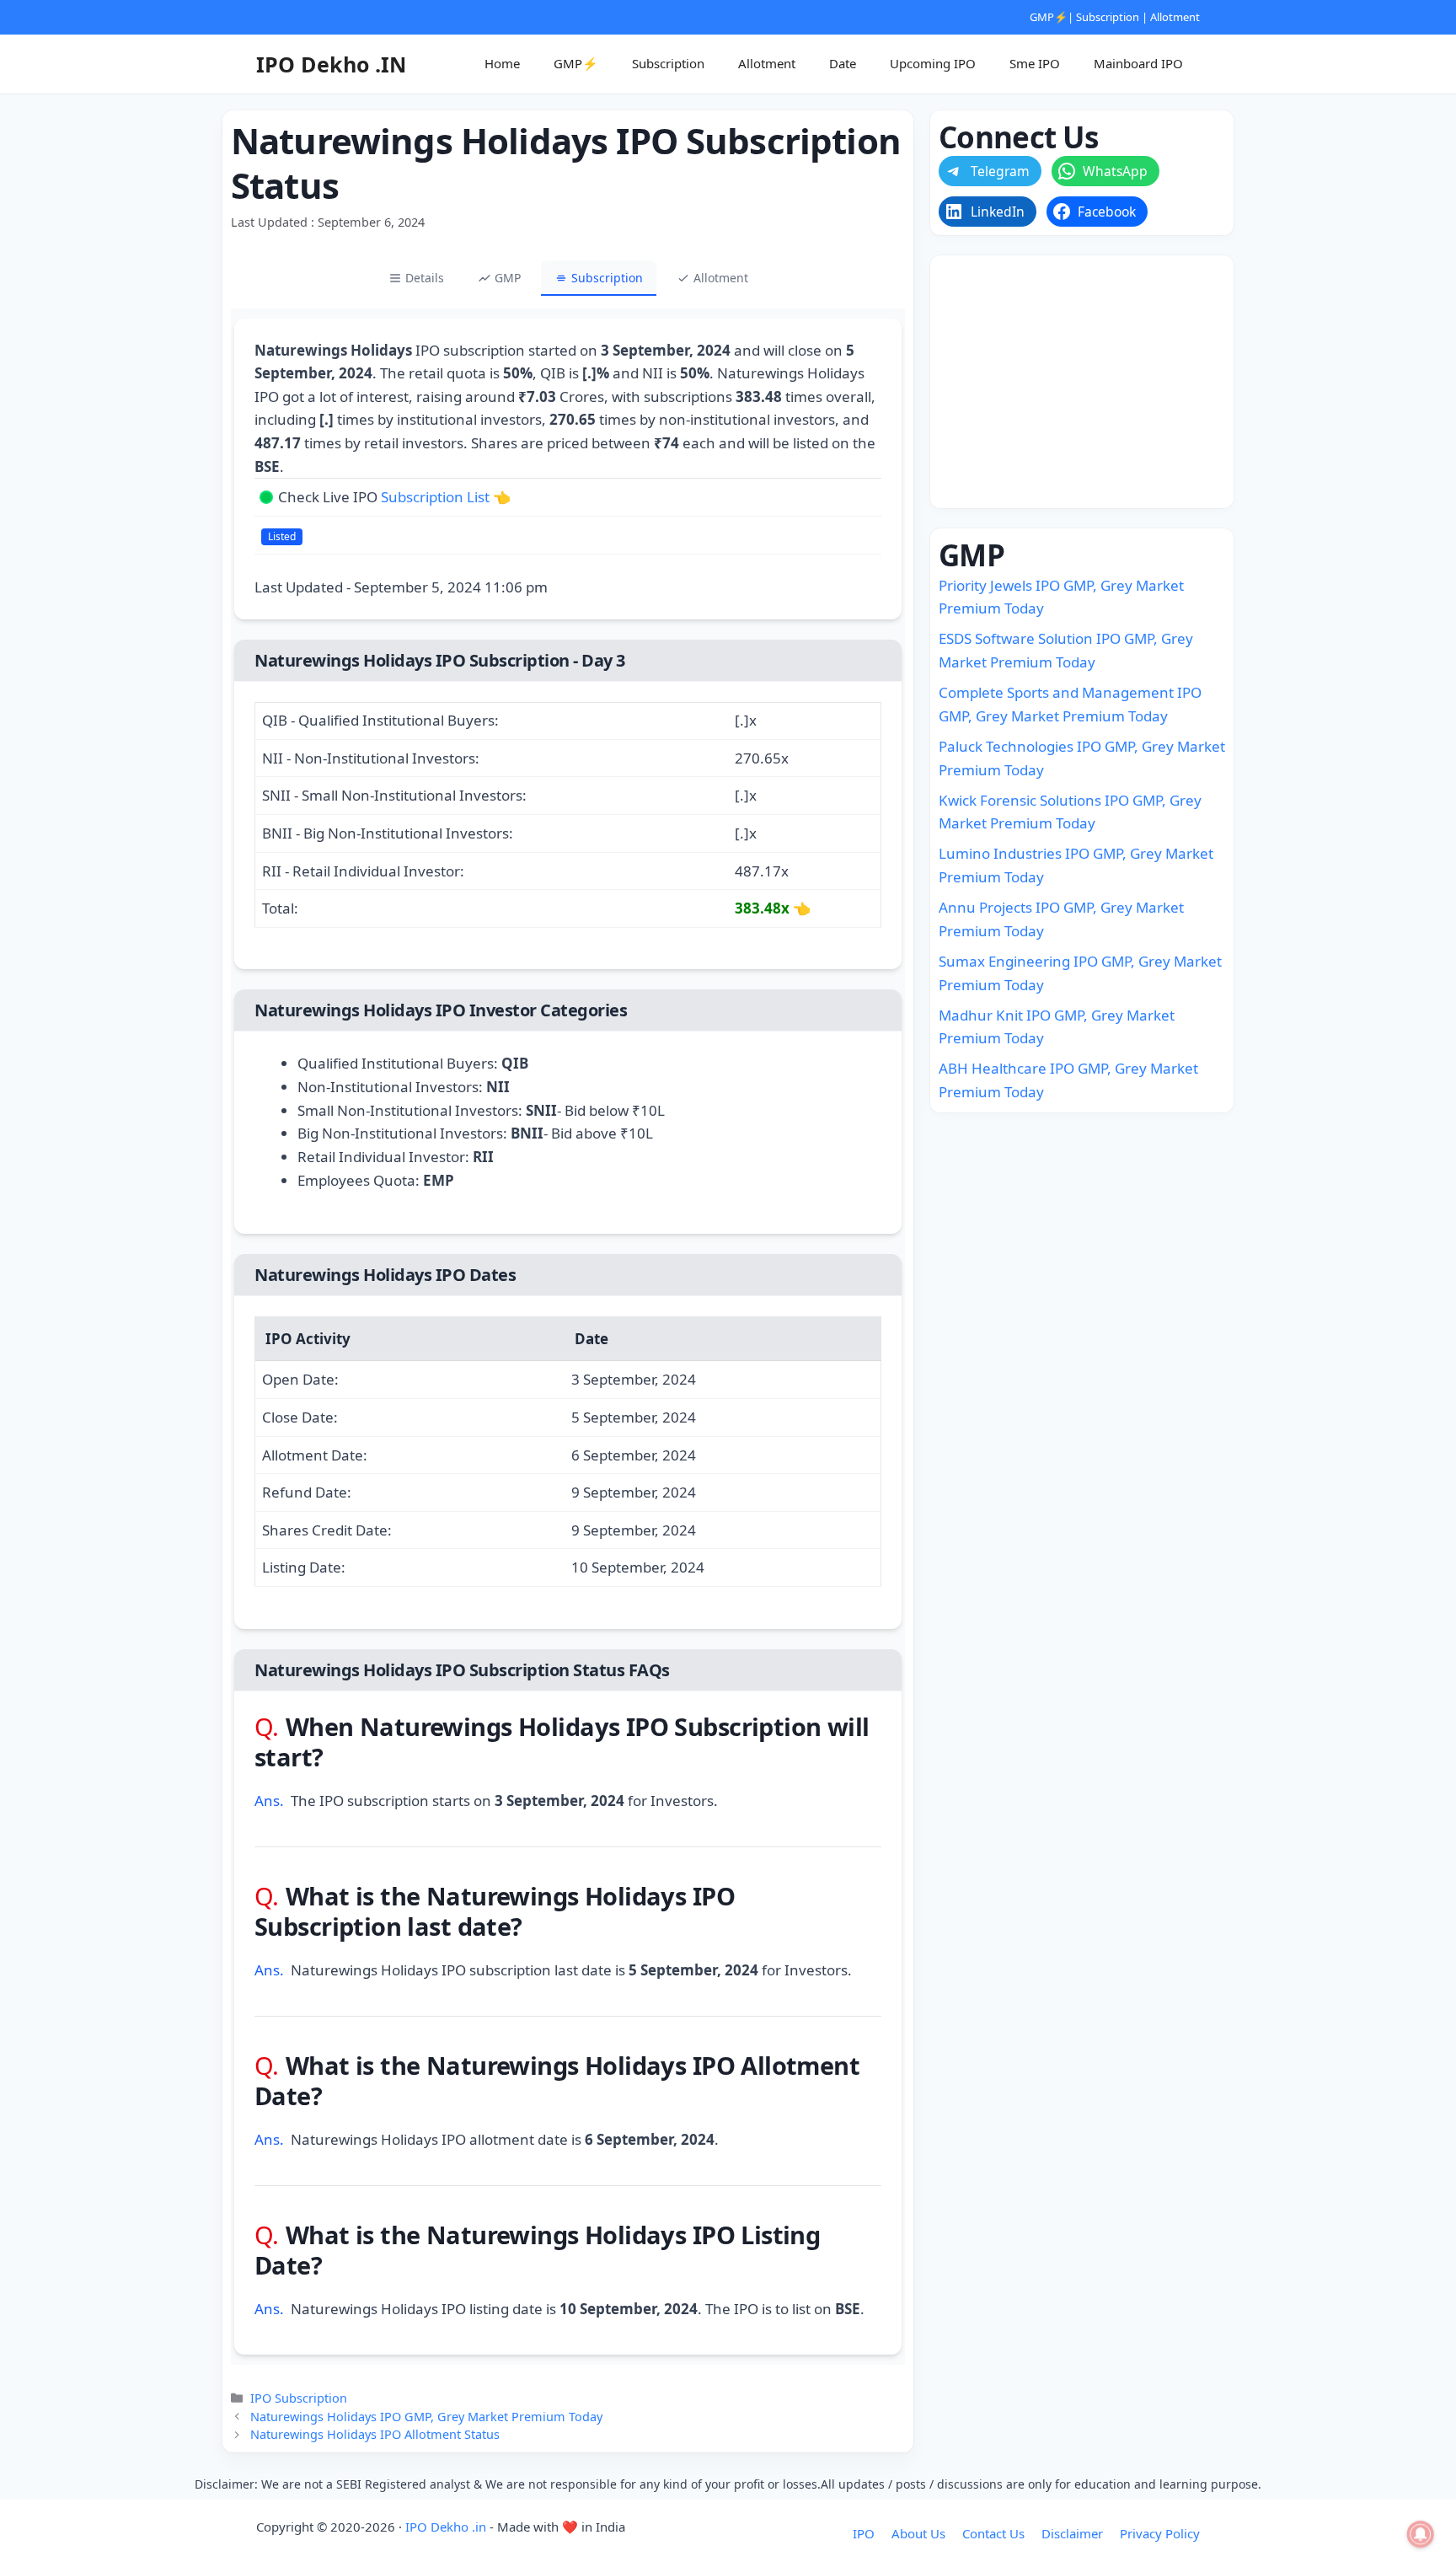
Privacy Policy (1160, 2533)
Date (843, 63)
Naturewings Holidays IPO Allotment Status (375, 2434)
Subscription (1108, 17)
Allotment (1175, 17)
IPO (864, 2533)
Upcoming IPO (933, 63)
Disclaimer (1072, 2533)
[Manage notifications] (1421, 2534)
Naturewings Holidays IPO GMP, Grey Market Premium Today (426, 2417)
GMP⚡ (1049, 17)
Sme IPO (1035, 63)
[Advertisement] (1082, 382)
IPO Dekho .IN (331, 64)
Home (502, 63)
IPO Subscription (299, 2398)
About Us (918, 2533)
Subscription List (435, 497)
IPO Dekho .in (446, 2527)
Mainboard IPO (1138, 63)
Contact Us (993, 2533)
